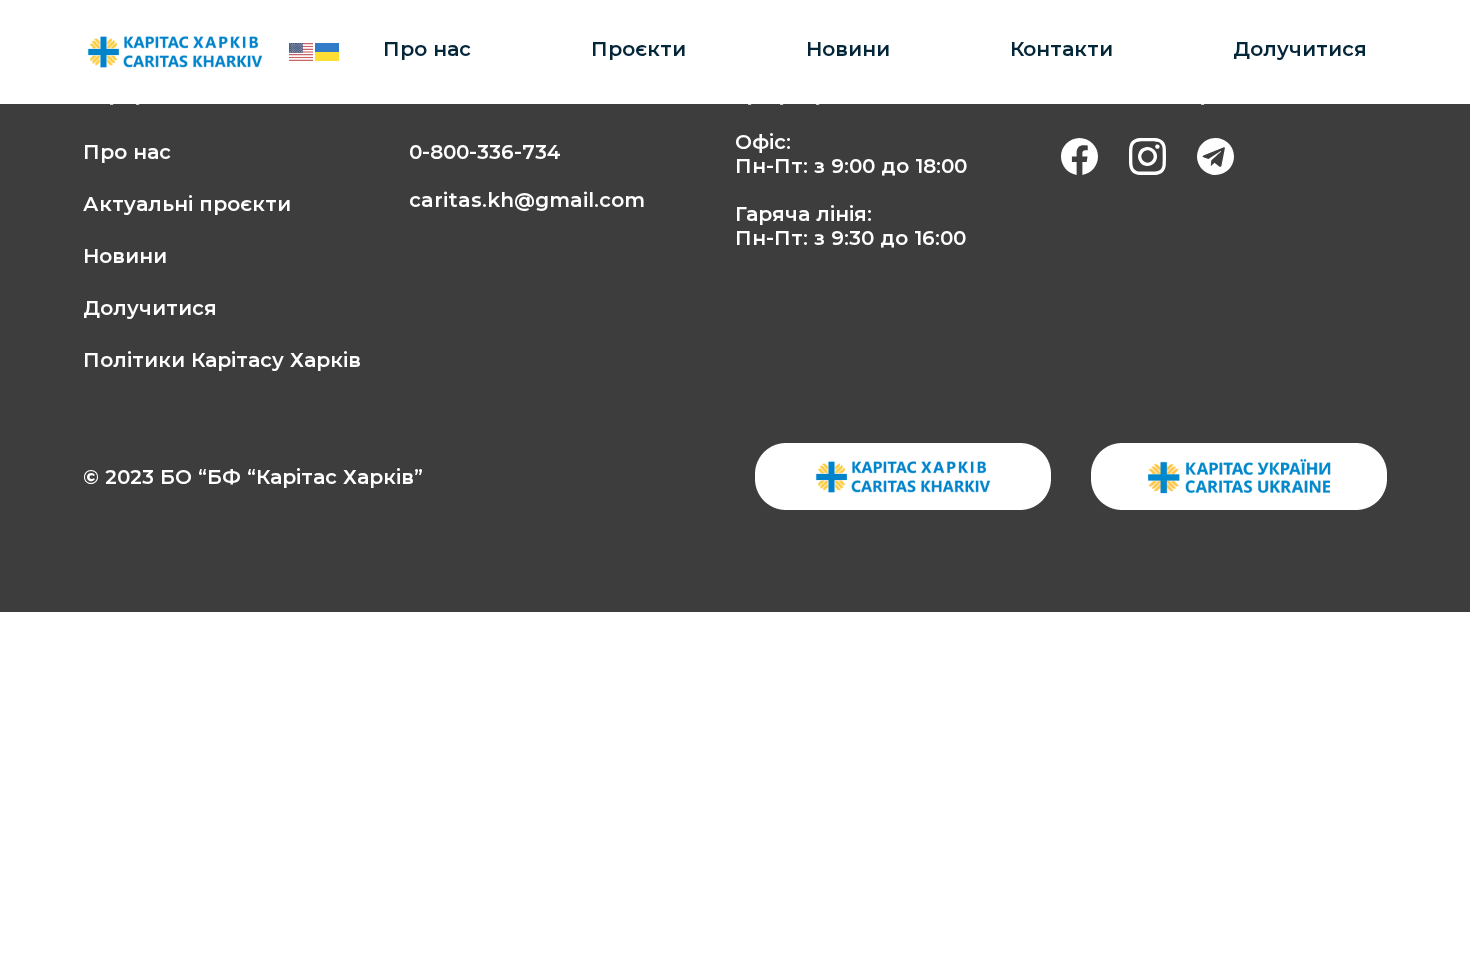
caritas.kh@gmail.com (527, 200)
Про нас (427, 49)
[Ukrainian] (328, 51)
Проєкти (638, 49)
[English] (302, 51)
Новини (848, 49)
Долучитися (1300, 49)
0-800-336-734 (485, 152)
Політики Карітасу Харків (222, 360)
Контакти (1061, 49)
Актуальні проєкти (187, 204)
